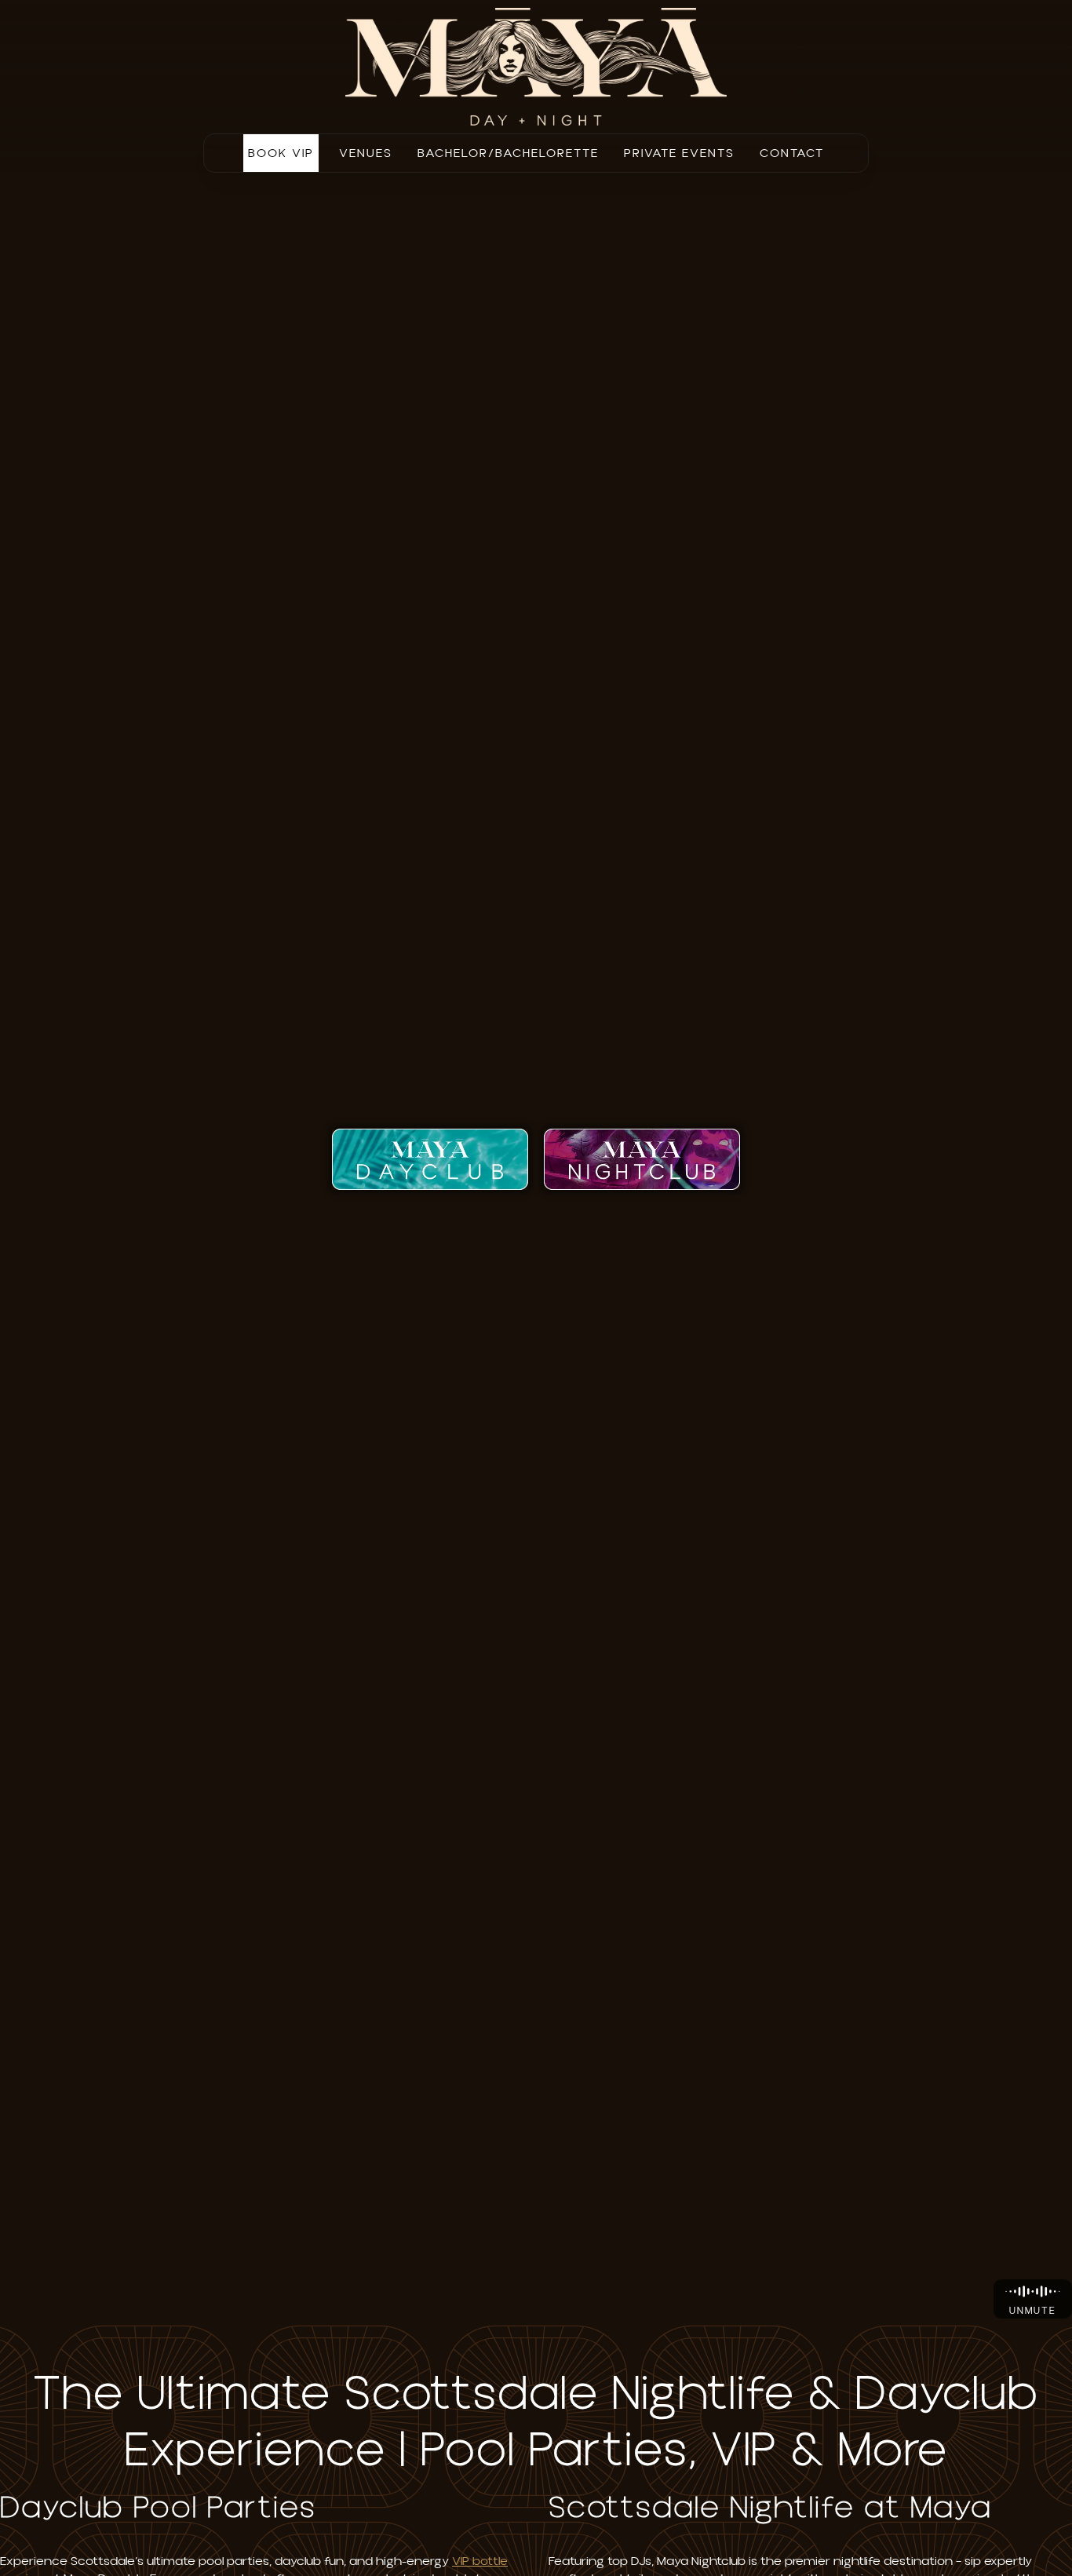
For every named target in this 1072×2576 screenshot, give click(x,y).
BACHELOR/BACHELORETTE (508, 153)
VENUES (366, 153)
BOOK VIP (281, 153)
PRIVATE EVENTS (679, 153)
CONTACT (792, 153)
